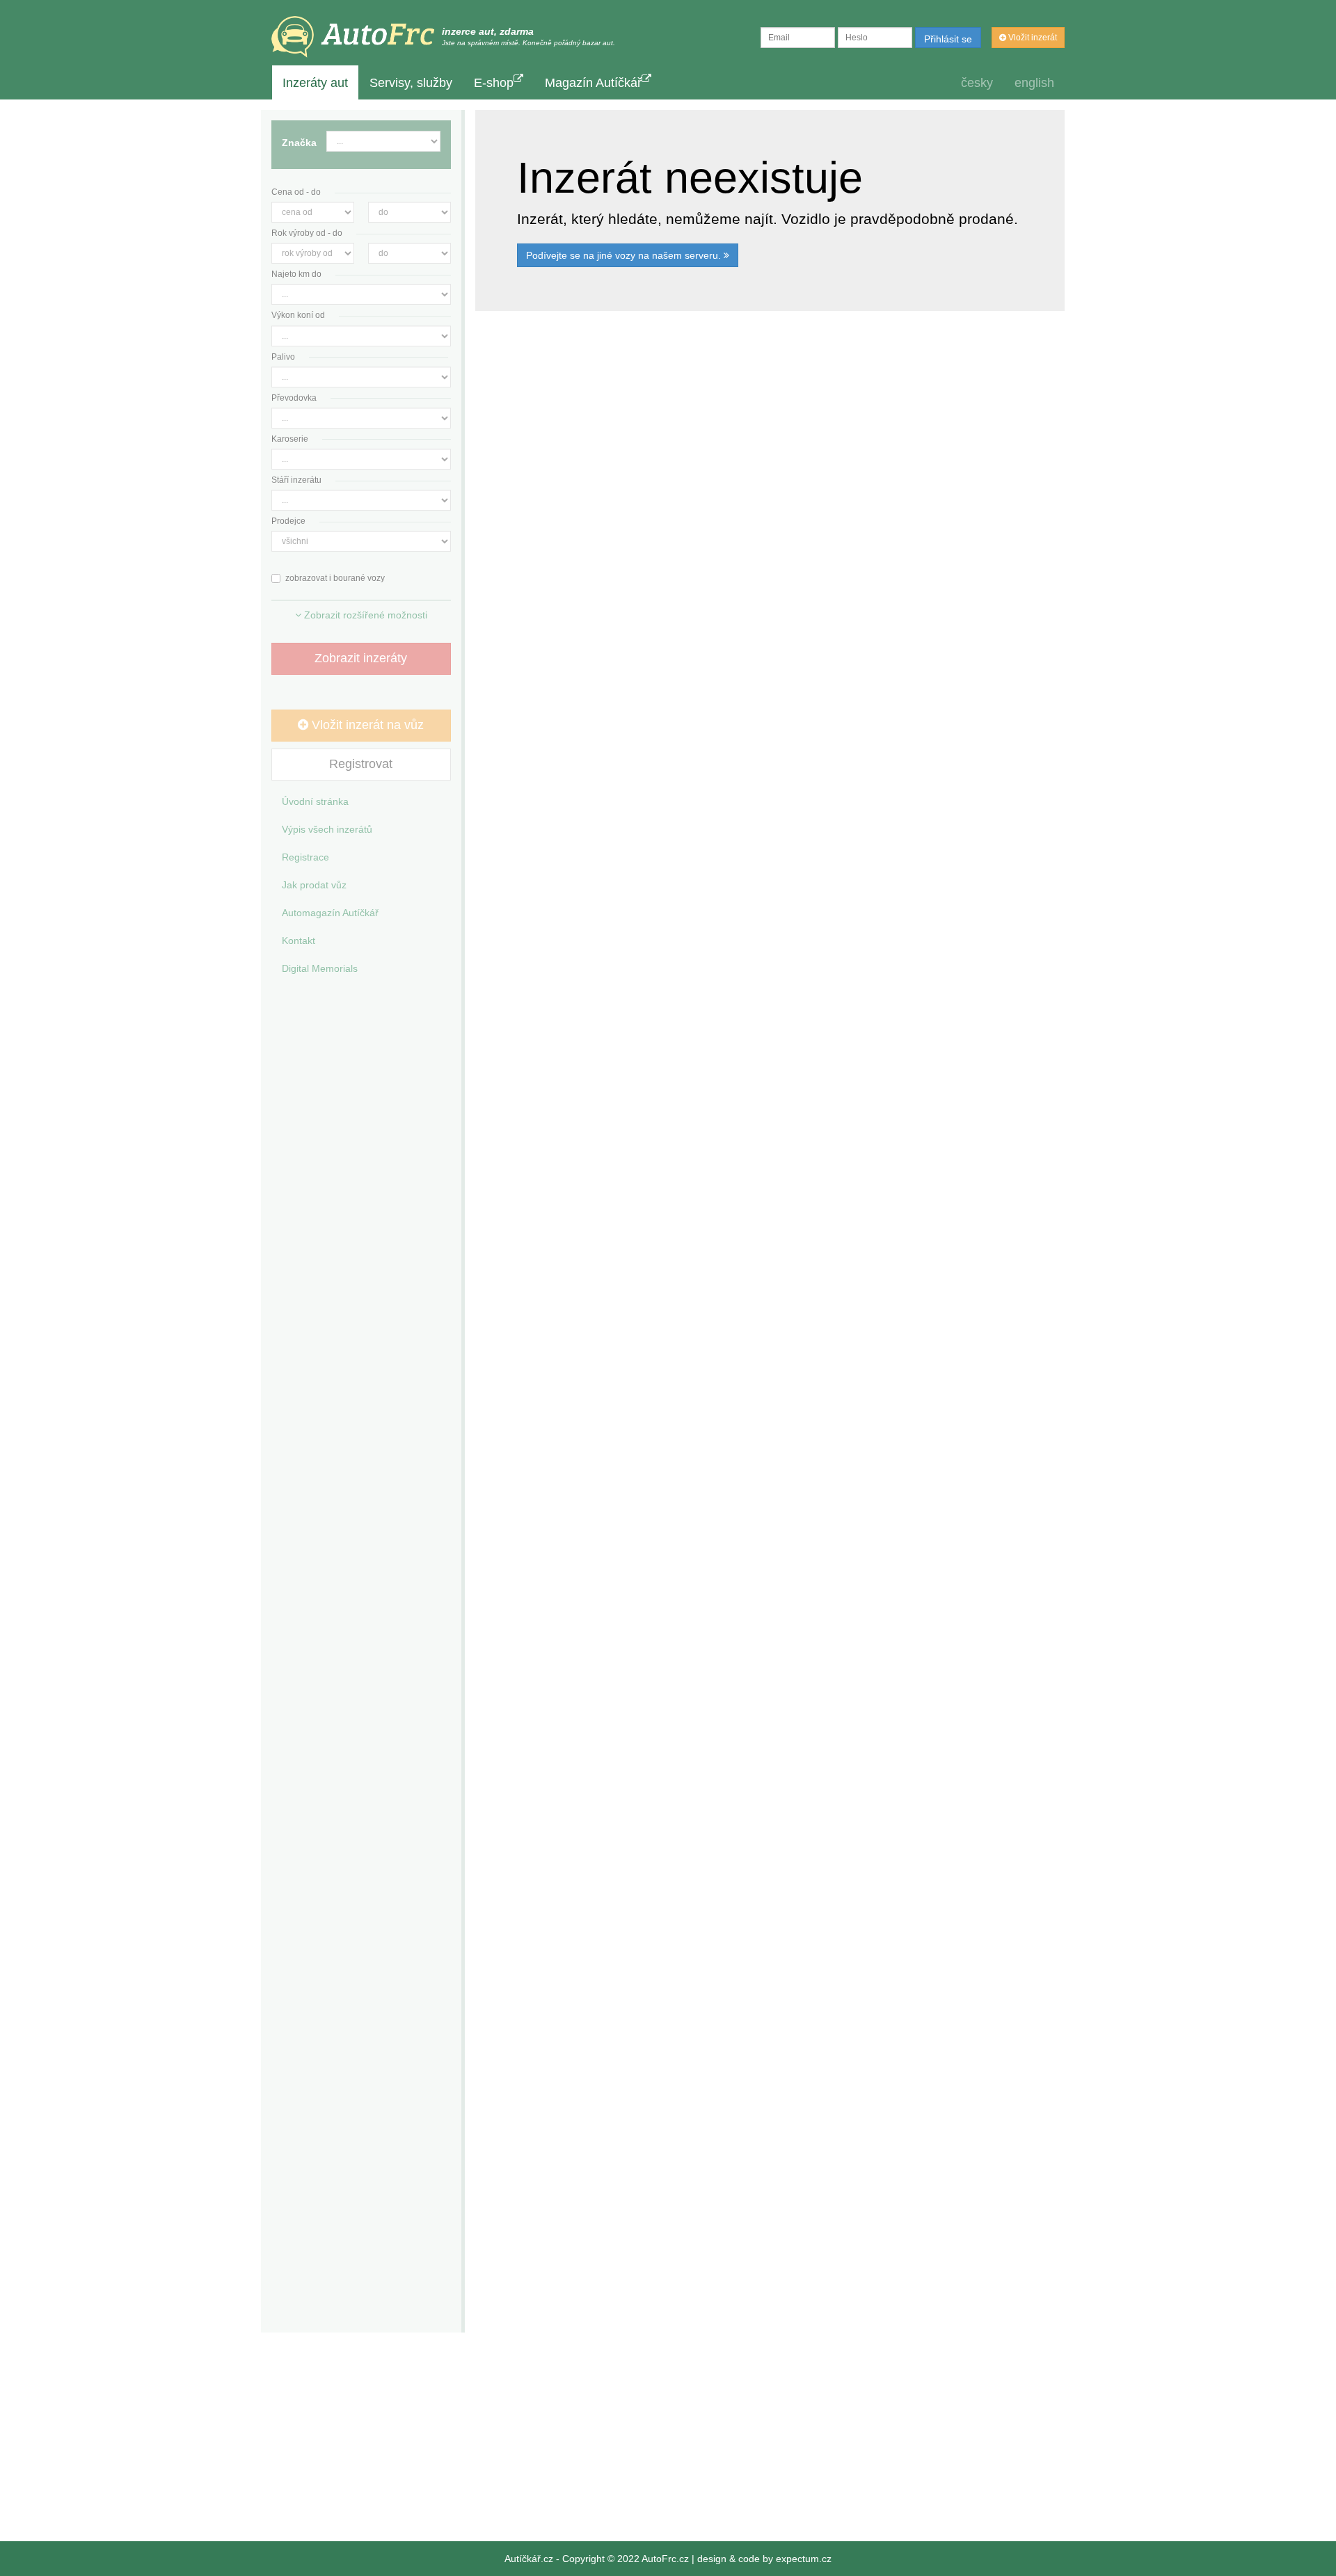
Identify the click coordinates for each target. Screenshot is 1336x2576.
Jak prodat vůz (314, 885)
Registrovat (361, 764)
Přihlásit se (948, 39)
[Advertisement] (770, 509)
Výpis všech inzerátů (327, 829)
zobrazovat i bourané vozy (335, 578)
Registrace (305, 857)
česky (977, 83)
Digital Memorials (320, 968)
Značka (299, 143)
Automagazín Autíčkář (330, 913)
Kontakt (299, 941)
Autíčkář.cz (529, 2559)
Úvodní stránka (315, 801)
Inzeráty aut (315, 83)
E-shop (494, 83)
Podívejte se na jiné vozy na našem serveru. (625, 255)
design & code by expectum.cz (764, 2559)
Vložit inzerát (1032, 38)
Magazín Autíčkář (593, 83)
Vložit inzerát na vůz (366, 725)
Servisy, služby (411, 83)
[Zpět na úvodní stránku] (353, 37)
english (1034, 83)
